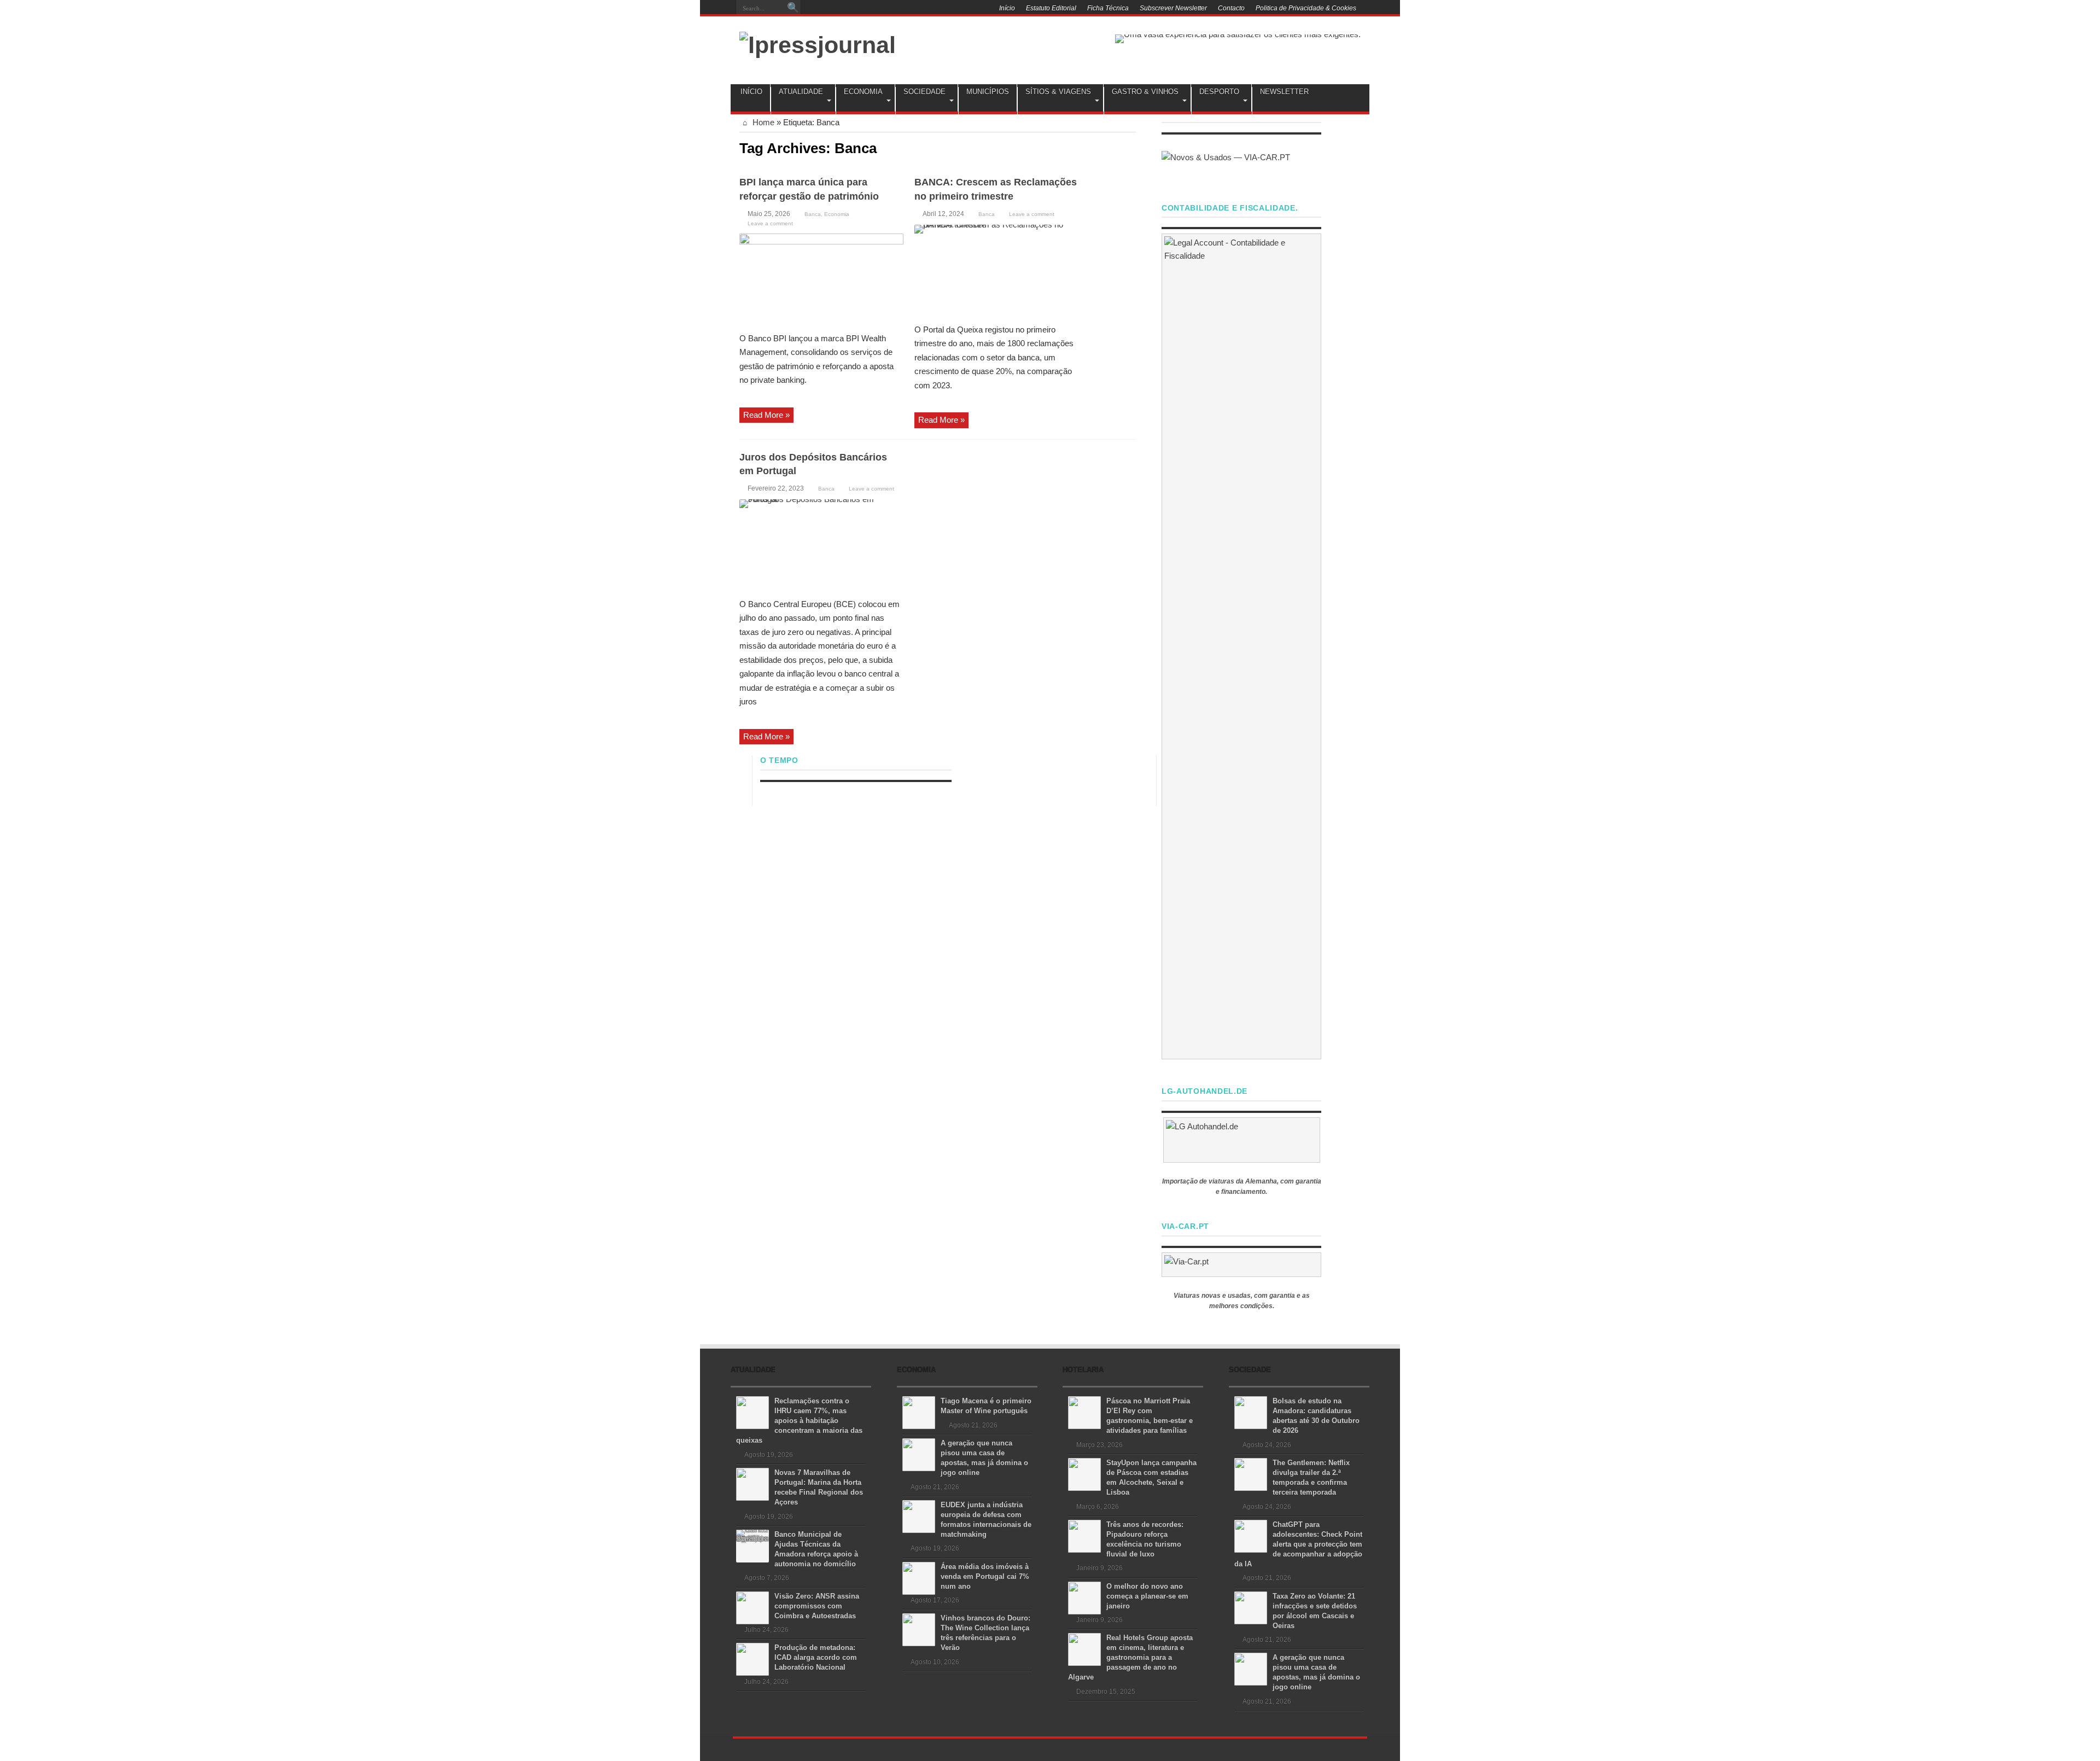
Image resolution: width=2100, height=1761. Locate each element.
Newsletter (1284, 92)
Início (1007, 8)
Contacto (1231, 8)
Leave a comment (770, 223)
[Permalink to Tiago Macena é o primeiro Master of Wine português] (919, 1412)
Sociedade (924, 92)
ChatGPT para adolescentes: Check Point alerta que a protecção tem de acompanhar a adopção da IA (1298, 1544)
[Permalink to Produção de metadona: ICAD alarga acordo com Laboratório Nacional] (752, 1658)
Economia (863, 92)
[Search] (793, 8)
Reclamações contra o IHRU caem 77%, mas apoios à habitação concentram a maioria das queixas (799, 1421)
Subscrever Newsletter (1173, 8)
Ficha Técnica (1108, 8)
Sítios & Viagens (1058, 92)
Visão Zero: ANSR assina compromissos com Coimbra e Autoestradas (817, 1606)
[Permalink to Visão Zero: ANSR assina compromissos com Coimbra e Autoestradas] (752, 1607)
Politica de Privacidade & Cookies (1306, 8)
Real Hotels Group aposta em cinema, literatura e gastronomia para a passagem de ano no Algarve (1130, 1657)
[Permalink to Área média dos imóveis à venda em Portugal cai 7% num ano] (919, 1578)
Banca (813, 214)
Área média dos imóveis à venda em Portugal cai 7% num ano (985, 1576)
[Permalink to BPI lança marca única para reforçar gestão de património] (821, 279)
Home (762, 122)
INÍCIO (751, 92)
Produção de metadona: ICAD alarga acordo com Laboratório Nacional (816, 1657)
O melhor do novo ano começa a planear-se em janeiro (1147, 1596)
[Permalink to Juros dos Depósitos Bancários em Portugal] (821, 545)
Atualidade (801, 92)
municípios (988, 92)
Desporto (1219, 92)
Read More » (766, 415)
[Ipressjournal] (818, 43)
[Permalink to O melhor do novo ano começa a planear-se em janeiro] (1084, 1597)
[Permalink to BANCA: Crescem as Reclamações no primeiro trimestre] (996, 270)
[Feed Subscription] (1131, 147)
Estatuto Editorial (1051, 8)
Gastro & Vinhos (1145, 92)
